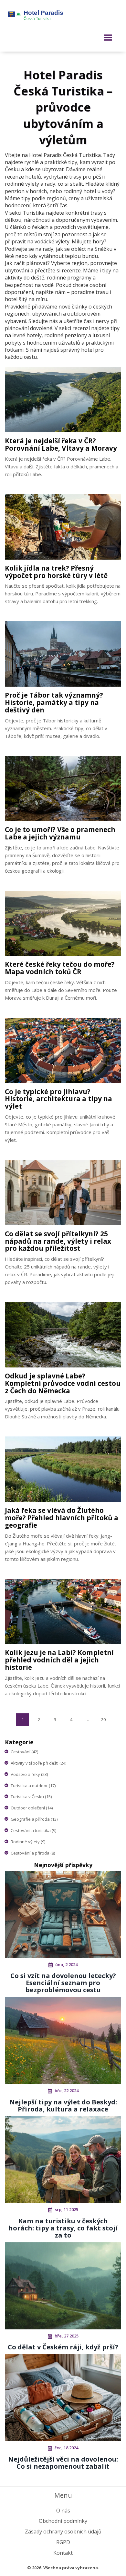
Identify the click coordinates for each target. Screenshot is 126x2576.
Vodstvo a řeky (29, 1774)
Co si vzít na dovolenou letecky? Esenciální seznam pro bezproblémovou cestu (63, 1983)
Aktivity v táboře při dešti (38, 1763)
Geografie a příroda (34, 1819)
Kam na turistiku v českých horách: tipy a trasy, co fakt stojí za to (63, 2228)
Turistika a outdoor (33, 1786)
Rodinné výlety (28, 1842)
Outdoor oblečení (32, 1808)
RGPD (63, 2542)
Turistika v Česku (31, 1797)
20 (103, 1719)
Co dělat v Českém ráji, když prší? (63, 2347)
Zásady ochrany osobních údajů (63, 2532)
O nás (63, 2511)
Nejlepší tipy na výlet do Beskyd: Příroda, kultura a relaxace (63, 2106)
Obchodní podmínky (63, 2521)
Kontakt (63, 2553)
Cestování (24, 1752)
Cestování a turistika (33, 1830)
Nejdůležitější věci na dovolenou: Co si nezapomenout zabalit (63, 2463)
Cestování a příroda (33, 1853)
